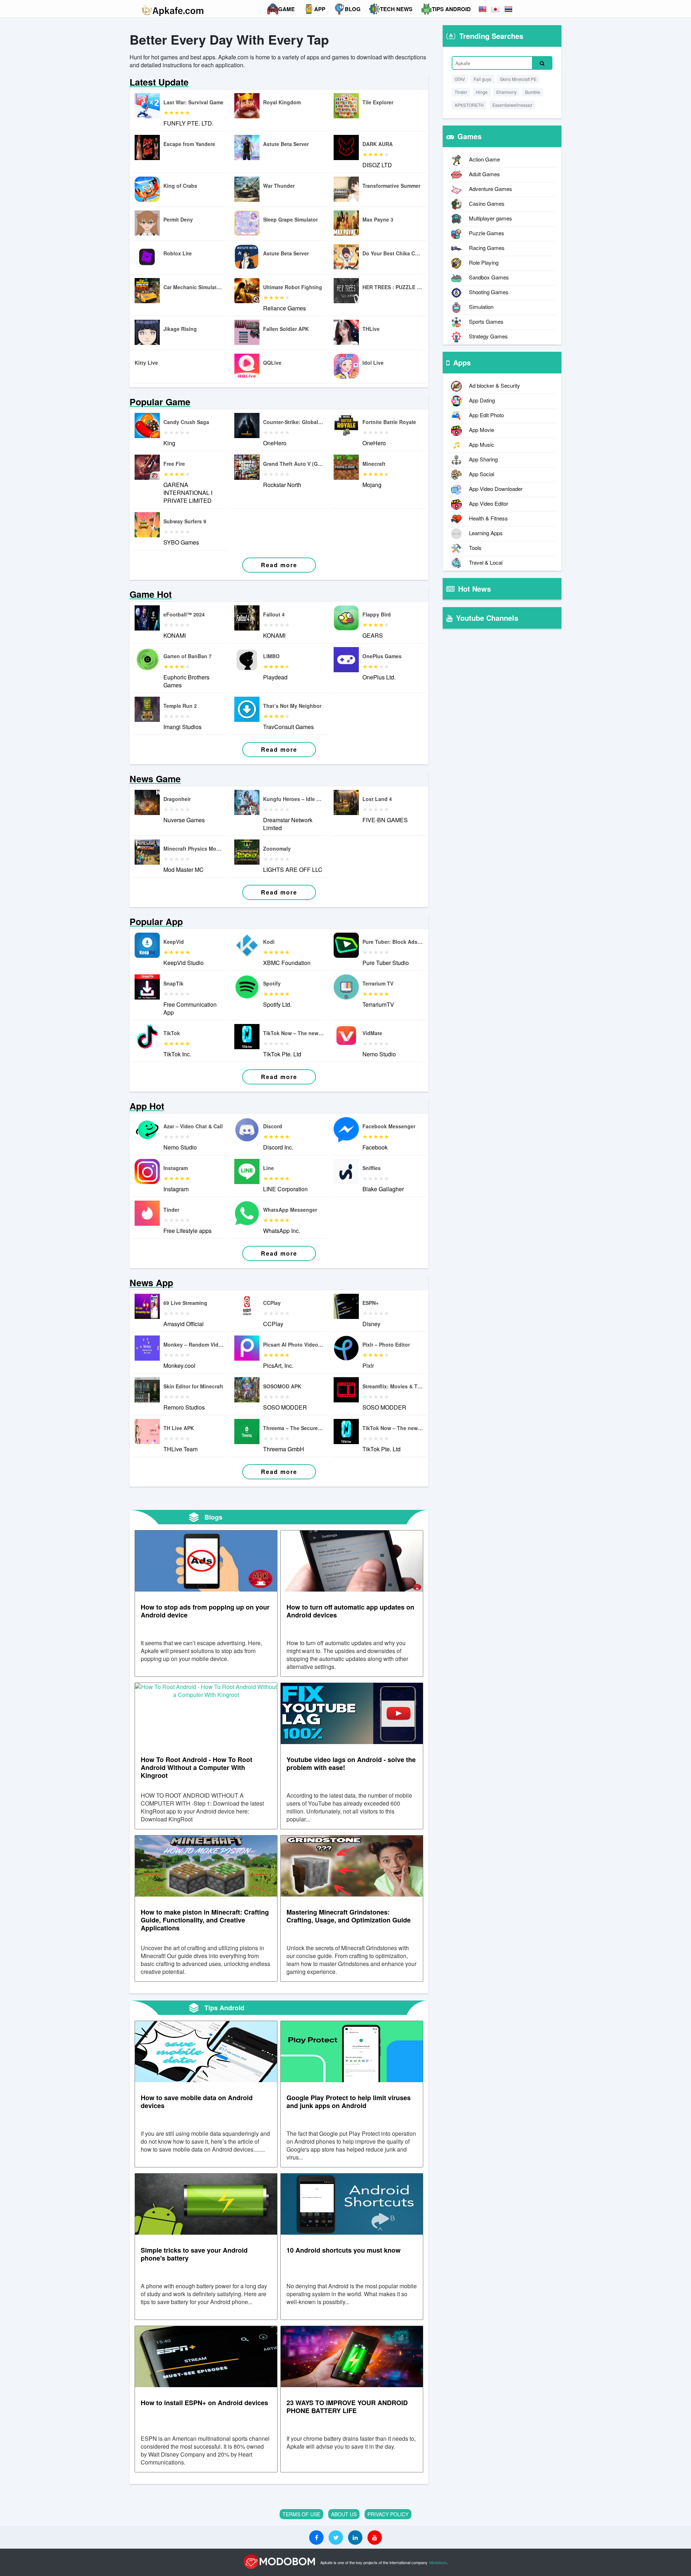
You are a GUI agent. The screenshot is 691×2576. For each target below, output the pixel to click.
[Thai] (509, 9)
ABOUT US (344, 2514)
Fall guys (482, 79)
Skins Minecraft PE (518, 79)
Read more (279, 565)
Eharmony (506, 92)
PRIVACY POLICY (388, 2514)
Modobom (438, 2562)
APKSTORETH (469, 105)
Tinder (461, 92)
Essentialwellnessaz (512, 105)
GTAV (460, 79)
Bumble (533, 92)
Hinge (482, 92)
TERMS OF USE (301, 2514)
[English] (483, 9)
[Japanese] (496, 9)
